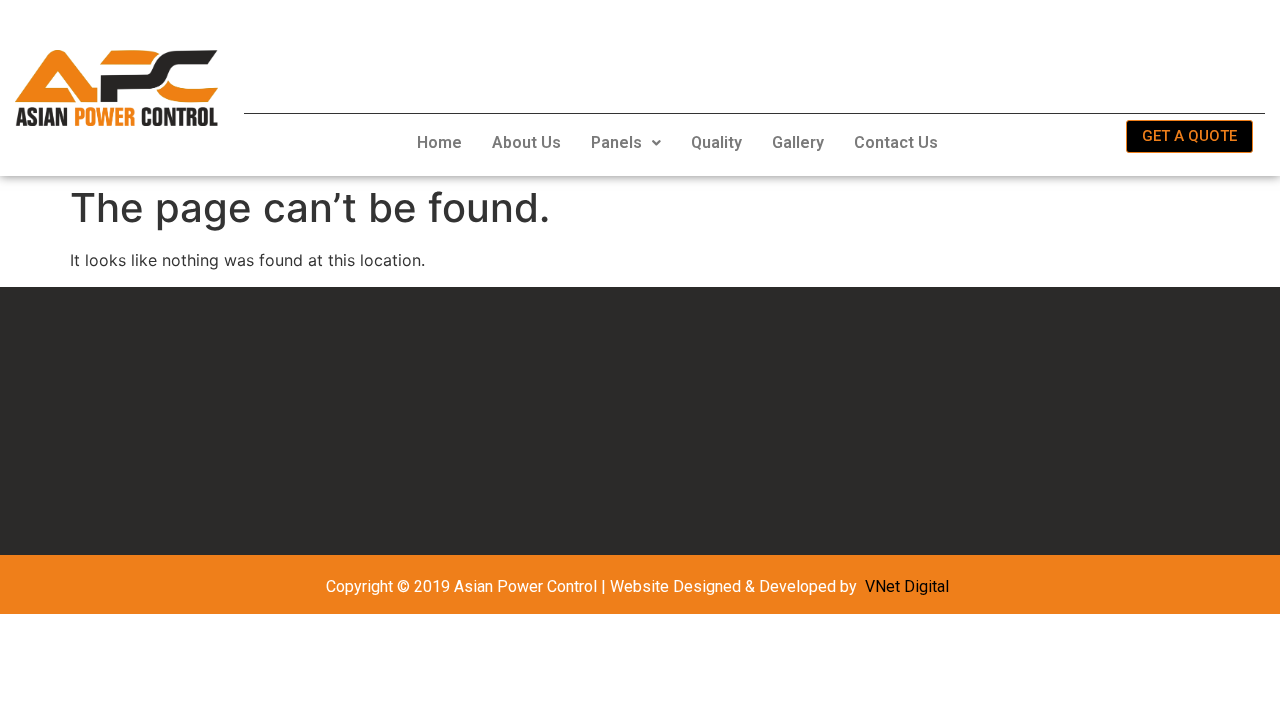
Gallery (798, 142)
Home (439, 142)
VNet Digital (907, 586)
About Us (526, 142)
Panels (616, 142)
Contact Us (896, 142)
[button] (626, 143)
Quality (716, 142)
